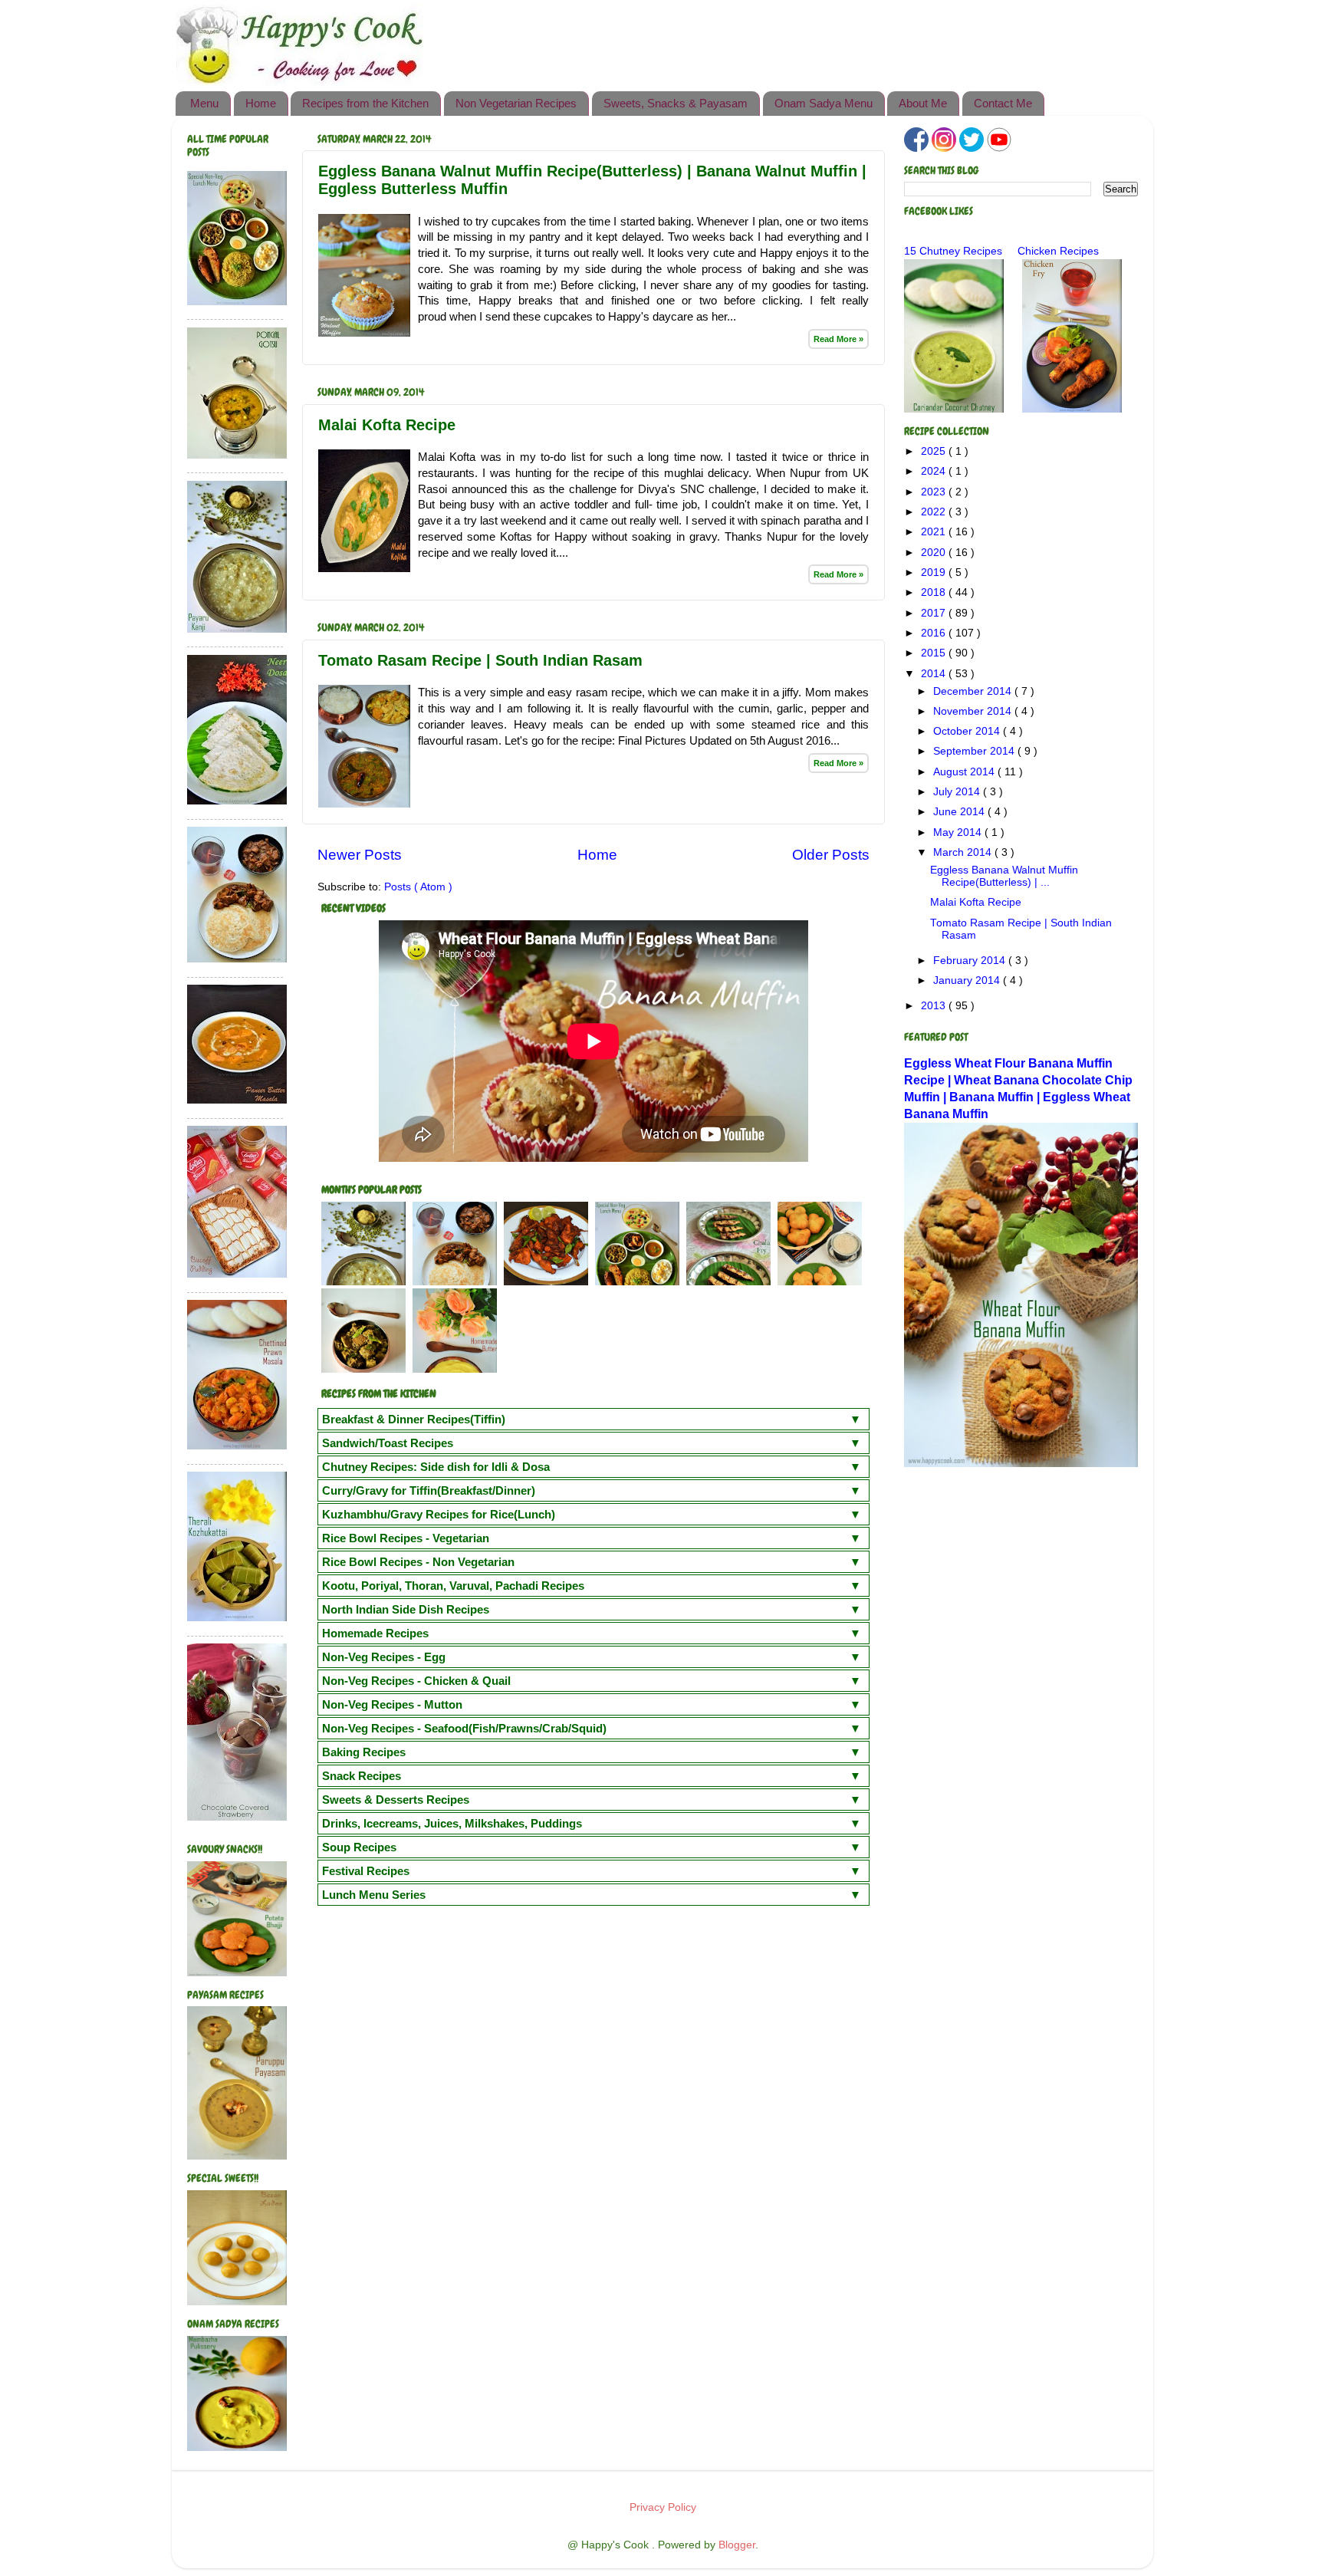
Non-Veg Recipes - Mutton (392, 1704)
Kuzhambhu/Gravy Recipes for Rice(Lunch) (439, 1514)
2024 (935, 471)
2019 (935, 572)
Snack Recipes (362, 1776)
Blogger (737, 2545)
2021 (935, 532)
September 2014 (975, 751)
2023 (935, 492)
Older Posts (831, 855)
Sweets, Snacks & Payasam (676, 103)
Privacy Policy (663, 2507)
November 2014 (974, 711)
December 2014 (974, 691)
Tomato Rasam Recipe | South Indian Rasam (480, 660)
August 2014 (965, 772)
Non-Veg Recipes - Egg (384, 1657)
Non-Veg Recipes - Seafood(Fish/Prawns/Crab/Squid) (464, 1728)
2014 (935, 674)
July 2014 (958, 792)
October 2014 (968, 731)
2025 (935, 451)
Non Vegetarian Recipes (516, 103)
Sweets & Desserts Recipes (396, 1800)
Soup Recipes (359, 1847)
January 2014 (968, 980)
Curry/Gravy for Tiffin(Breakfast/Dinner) (429, 1490)
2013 (935, 1006)
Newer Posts (360, 855)
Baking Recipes (364, 1752)
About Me (923, 103)
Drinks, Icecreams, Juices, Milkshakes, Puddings (452, 1823)
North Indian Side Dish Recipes (406, 1609)
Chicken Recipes (1058, 251)
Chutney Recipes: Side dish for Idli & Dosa (436, 1467)
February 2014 (971, 961)
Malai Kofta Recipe (387, 425)
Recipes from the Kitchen (365, 103)
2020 (935, 553)
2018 (935, 592)
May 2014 (959, 832)
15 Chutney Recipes (953, 251)
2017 (935, 613)
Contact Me (1003, 103)
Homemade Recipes (375, 1633)
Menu (204, 103)
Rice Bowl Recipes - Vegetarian (406, 1538)
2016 (935, 633)
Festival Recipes (366, 1871)
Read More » (838, 339)
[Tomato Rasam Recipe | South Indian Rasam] (364, 804)
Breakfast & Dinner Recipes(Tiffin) (414, 1419)
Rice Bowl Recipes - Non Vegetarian (418, 1562)
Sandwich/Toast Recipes (388, 1443)
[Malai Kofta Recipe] (364, 568)
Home (261, 103)
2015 (935, 653)
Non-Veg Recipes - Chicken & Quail (416, 1681)
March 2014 (964, 852)
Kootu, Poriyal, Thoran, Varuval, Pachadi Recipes (453, 1586)
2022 (935, 512)
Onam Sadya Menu (824, 103)
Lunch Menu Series (374, 1895)
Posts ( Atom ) (418, 887)
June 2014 (960, 812)
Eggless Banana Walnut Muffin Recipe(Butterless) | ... (1004, 876)
